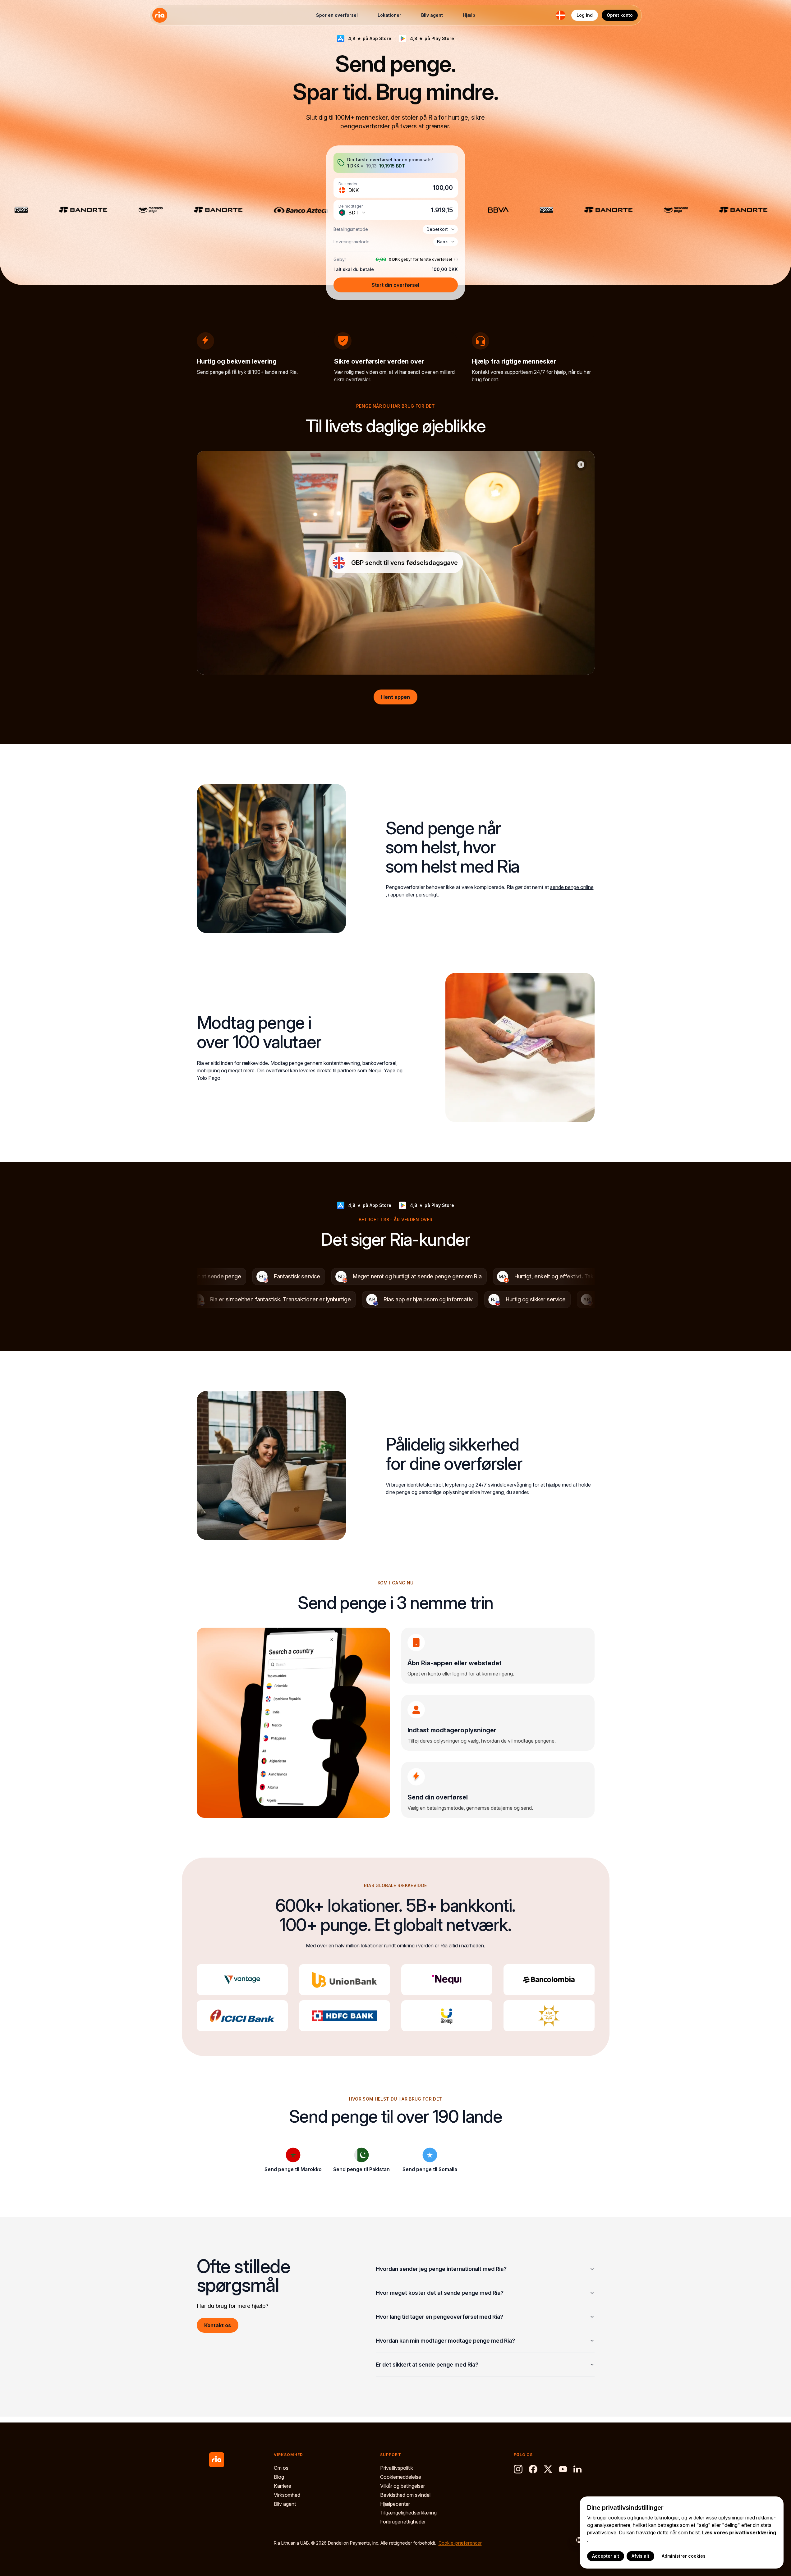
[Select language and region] (561, 15)
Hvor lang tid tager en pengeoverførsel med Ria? (439, 2317)
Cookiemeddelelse (401, 2477)
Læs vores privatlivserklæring (739, 2532)
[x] (548, 2469)
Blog (279, 2477)
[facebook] (533, 2469)
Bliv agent (432, 15)
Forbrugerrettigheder (403, 2522)
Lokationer (389, 15)
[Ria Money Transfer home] (160, 15)
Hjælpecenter (395, 2504)
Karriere (283, 2486)
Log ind (585, 15)
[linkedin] (578, 2469)
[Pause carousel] (581, 465)
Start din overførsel (396, 285)
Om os (281, 2468)
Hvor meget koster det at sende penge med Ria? (440, 2293)
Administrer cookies (684, 2556)
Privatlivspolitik (397, 2468)
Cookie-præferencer (460, 2543)
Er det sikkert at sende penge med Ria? (427, 2365)
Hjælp (469, 15)
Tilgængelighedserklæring (408, 2513)
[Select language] (576, 2540)
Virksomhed (287, 2495)
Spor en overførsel (337, 15)
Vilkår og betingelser (402, 2486)
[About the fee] (455, 260)
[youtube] (563, 2469)
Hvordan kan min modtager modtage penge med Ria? (445, 2341)
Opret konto (620, 15)
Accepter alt (606, 2556)
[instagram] (518, 2469)
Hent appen (396, 697)
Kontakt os (218, 2325)
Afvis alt (640, 2556)
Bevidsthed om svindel (405, 2495)
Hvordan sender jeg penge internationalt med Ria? (441, 2269)
